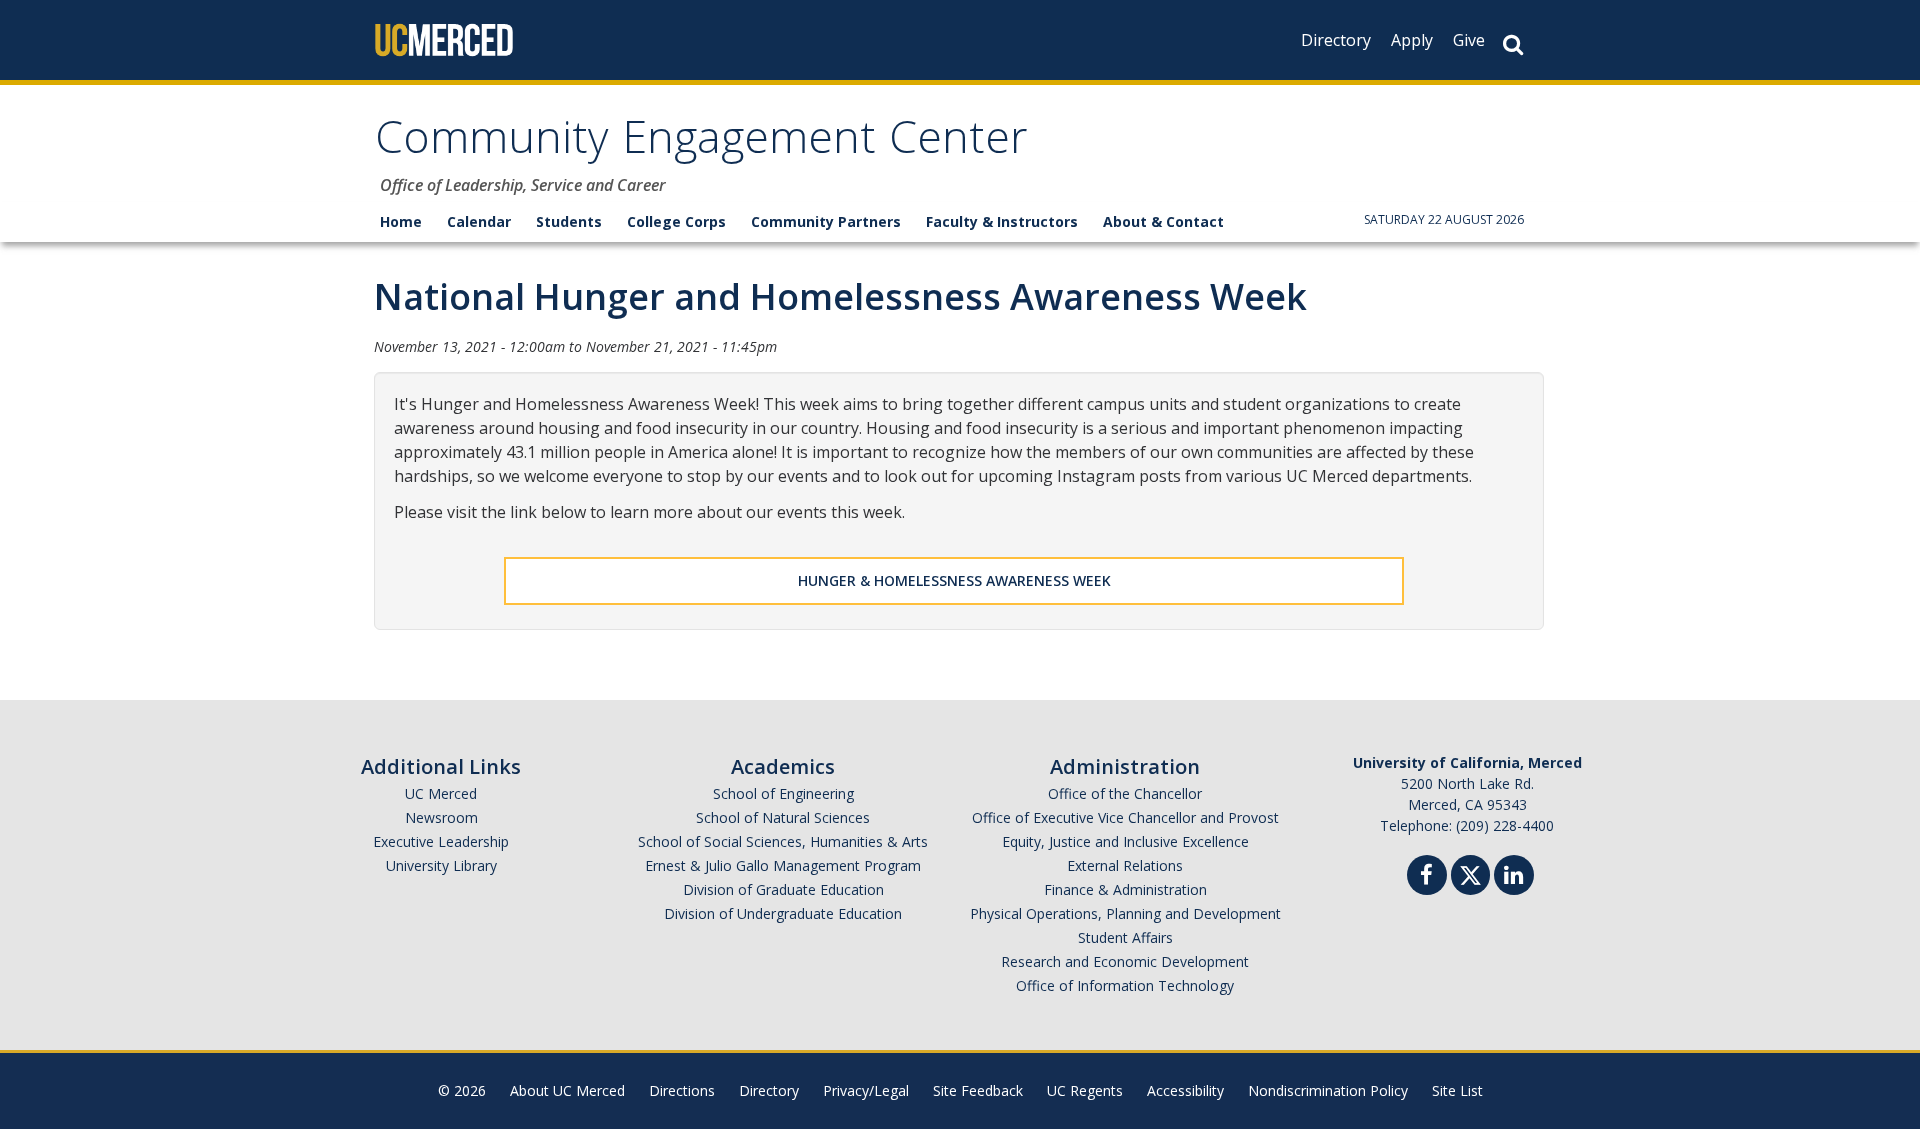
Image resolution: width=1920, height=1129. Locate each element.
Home (401, 221)
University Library (441, 865)
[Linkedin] (1514, 877)
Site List (1457, 1090)
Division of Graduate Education (783, 889)
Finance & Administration (1125, 889)
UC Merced (441, 793)
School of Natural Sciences (783, 817)
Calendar (479, 221)
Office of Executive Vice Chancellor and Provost (1125, 817)
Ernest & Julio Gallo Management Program (783, 865)
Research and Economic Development (1125, 961)
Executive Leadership (441, 841)
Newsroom (441, 817)
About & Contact (1163, 221)
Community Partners (826, 221)
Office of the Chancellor (1125, 793)
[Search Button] (1513, 44)
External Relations (1125, 865)
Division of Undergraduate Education (783, 913)
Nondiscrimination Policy (1328, 1090)
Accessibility (1185, 1090)
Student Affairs (1125, 937)
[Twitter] (1470, 872)
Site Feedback (978, 1090)
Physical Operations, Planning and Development (1125, 913)
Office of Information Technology (1125, 985)
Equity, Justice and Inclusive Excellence (1125, 841)
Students (569, 221)
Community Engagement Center (701, 143)
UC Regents (1085, 1090)
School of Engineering (783, 793)
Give (1469, 40)
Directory (1336, 40)
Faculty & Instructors (1002, 221)
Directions (682, 1090)
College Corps (676, 221)
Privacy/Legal (866, 1090)
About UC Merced (567, 1090)
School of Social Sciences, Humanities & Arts (783, 841)
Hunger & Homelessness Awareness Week (954, 580)
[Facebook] (1427, 877)
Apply (1412, 40)
